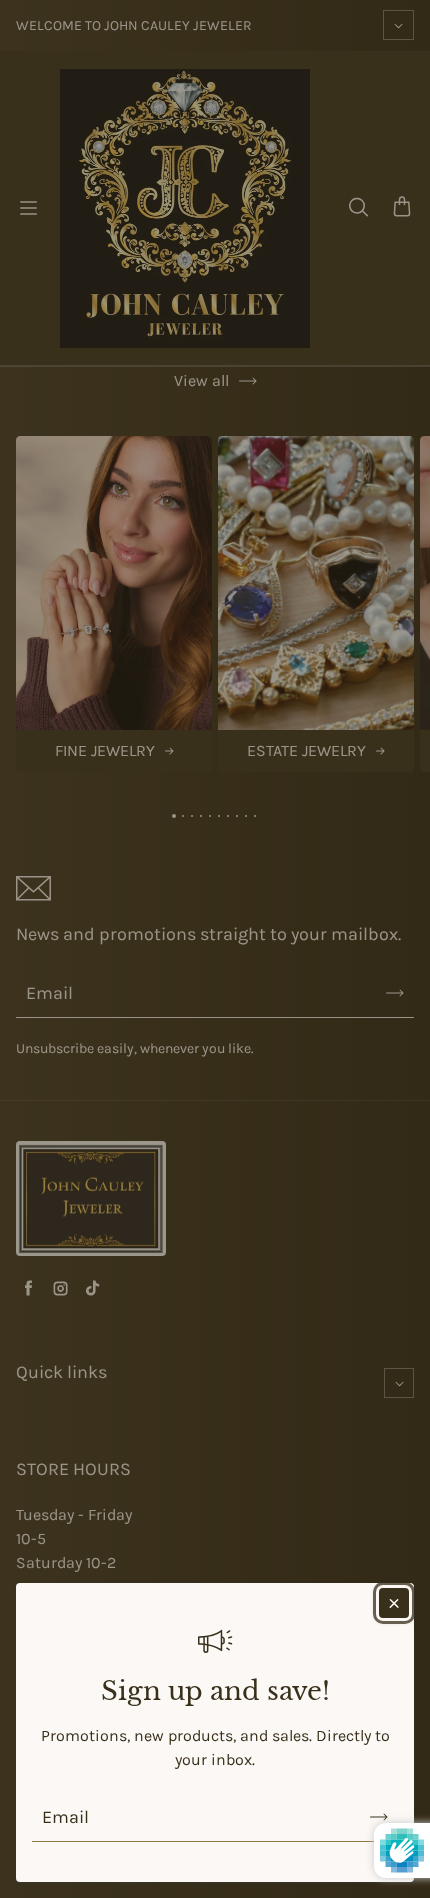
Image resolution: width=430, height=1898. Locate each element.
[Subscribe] (379, 1817)
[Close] (394, 1603)
